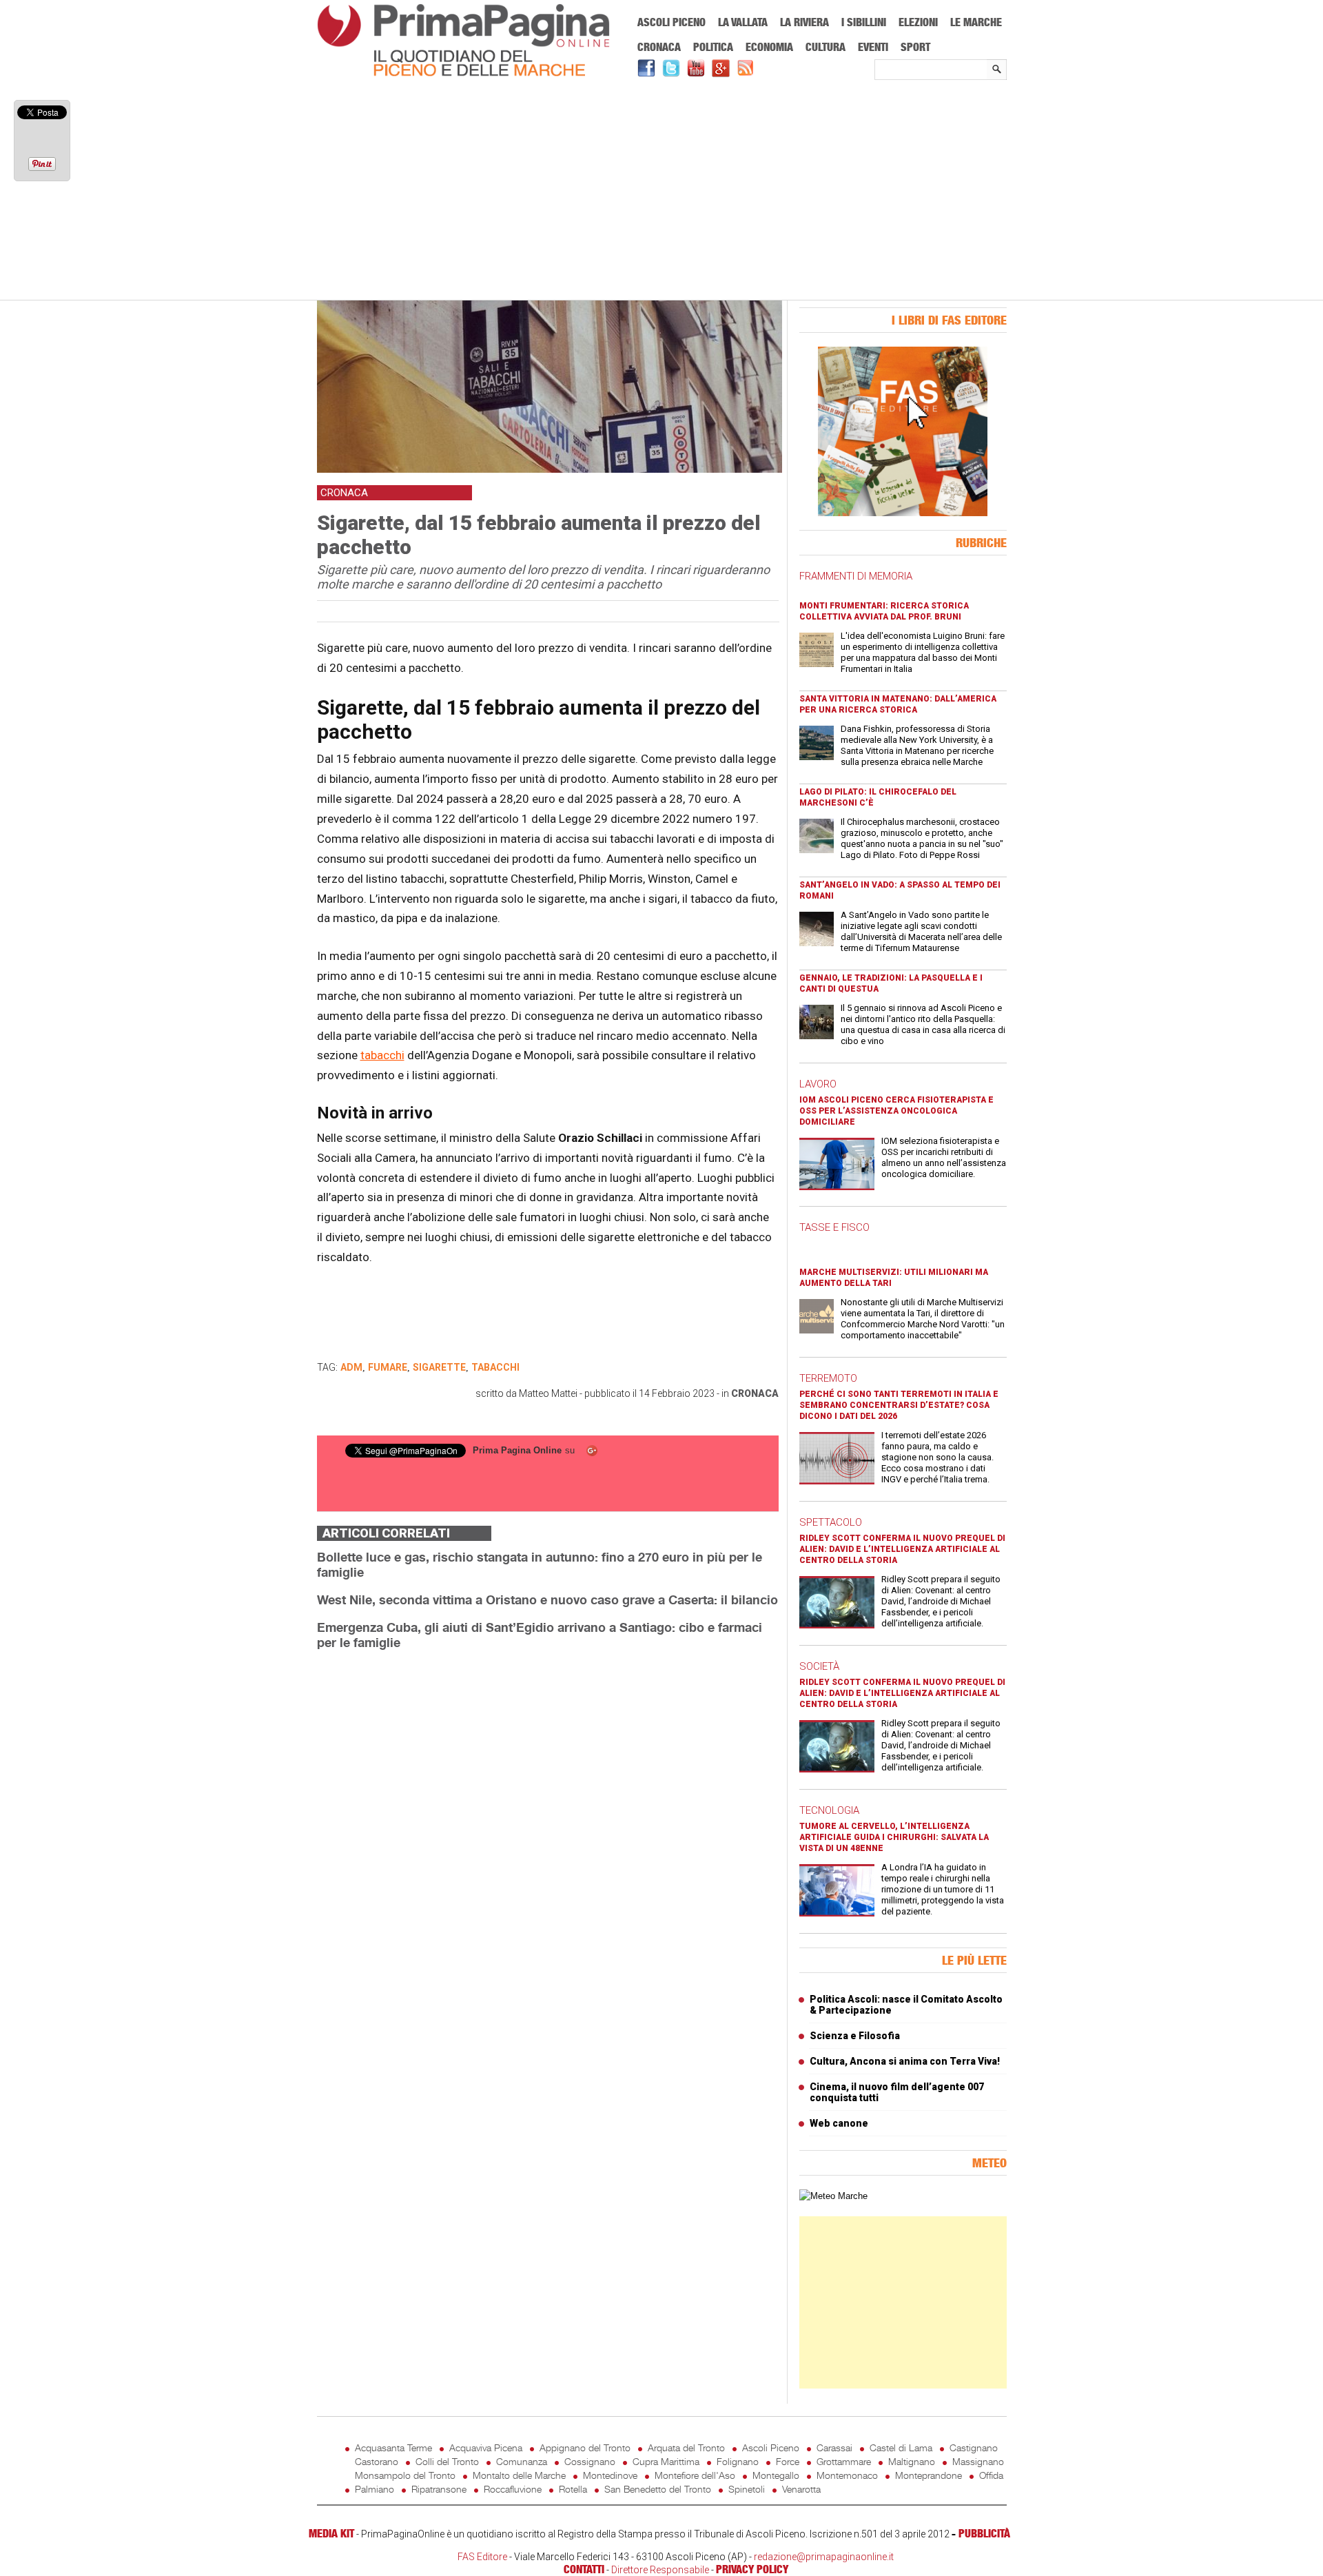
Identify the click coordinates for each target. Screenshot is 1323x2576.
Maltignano (912, 2461)
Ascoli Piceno (671, 22)
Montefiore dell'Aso (695, 2475)
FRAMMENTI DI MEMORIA (856, 576)
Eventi (873, 47)
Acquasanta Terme (393, 2447)
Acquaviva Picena (486, 2447)
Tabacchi (495, 1367)
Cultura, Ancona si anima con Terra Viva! (905, 2061)
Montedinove (610, 2475)
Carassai (834, 2447)
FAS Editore (482, 2557)
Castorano (377, 2461)
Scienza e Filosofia (855, 2036)
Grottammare (844, 2461)
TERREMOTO (828, 1378)
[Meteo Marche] (833, 2196)
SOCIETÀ (819, 1666)
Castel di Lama (901, 2447)
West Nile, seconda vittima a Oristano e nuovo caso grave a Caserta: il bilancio (547, 1599)
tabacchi (382, 1055)
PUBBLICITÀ (984, 2533)
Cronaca (659, 47)
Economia (769, 47)
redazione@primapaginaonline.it (824, 2557)
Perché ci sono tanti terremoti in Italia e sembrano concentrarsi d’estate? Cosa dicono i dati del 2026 (899, 1405)
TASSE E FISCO (834, 1227)
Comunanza (522, 2461)
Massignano (978, 2461)
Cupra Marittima (666, 2461)
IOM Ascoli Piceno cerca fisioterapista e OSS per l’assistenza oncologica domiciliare (896, 1111)
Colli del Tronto (447, 2461)
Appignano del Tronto (585, 2447)
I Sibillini (864, 22)
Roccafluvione (513, 2489)
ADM (351, 1367)
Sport (915, 47)
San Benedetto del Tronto (658, 2489)
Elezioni (918, 22)
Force (788, 2461)
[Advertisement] (662, 191)
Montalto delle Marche (519, 2475)
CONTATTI (584, 2569)
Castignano (974, 2447)
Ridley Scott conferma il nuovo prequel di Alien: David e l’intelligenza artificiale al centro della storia (902, 1549)
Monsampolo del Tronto (405, 2475)
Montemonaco (847, 2475)
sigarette (439, 1367)
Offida (991, 2475)
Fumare (388, 1367)
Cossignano (590, 2461)
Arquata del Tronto (686, 2447)
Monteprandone (929, 2475)
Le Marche (976, 22)
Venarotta (801, 2489)
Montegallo (776, 2475)
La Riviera (804, 22)
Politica (713, 47)
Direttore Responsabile (660, 2570)
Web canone (839, 2123)
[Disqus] (548, 1834)
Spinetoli (747, 2489)
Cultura (825, 47)
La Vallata (743, 22)
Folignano (738, 2461)
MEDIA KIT (331, 2533)
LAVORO (818, 1084)
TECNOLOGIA (829, 1810)
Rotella (573, 2489)
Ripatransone (439, 2489)
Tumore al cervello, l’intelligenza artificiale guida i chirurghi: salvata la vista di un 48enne (894, 1837)
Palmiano (375, 2489)
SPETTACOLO (831, 1522)
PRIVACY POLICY (752, 2569)
